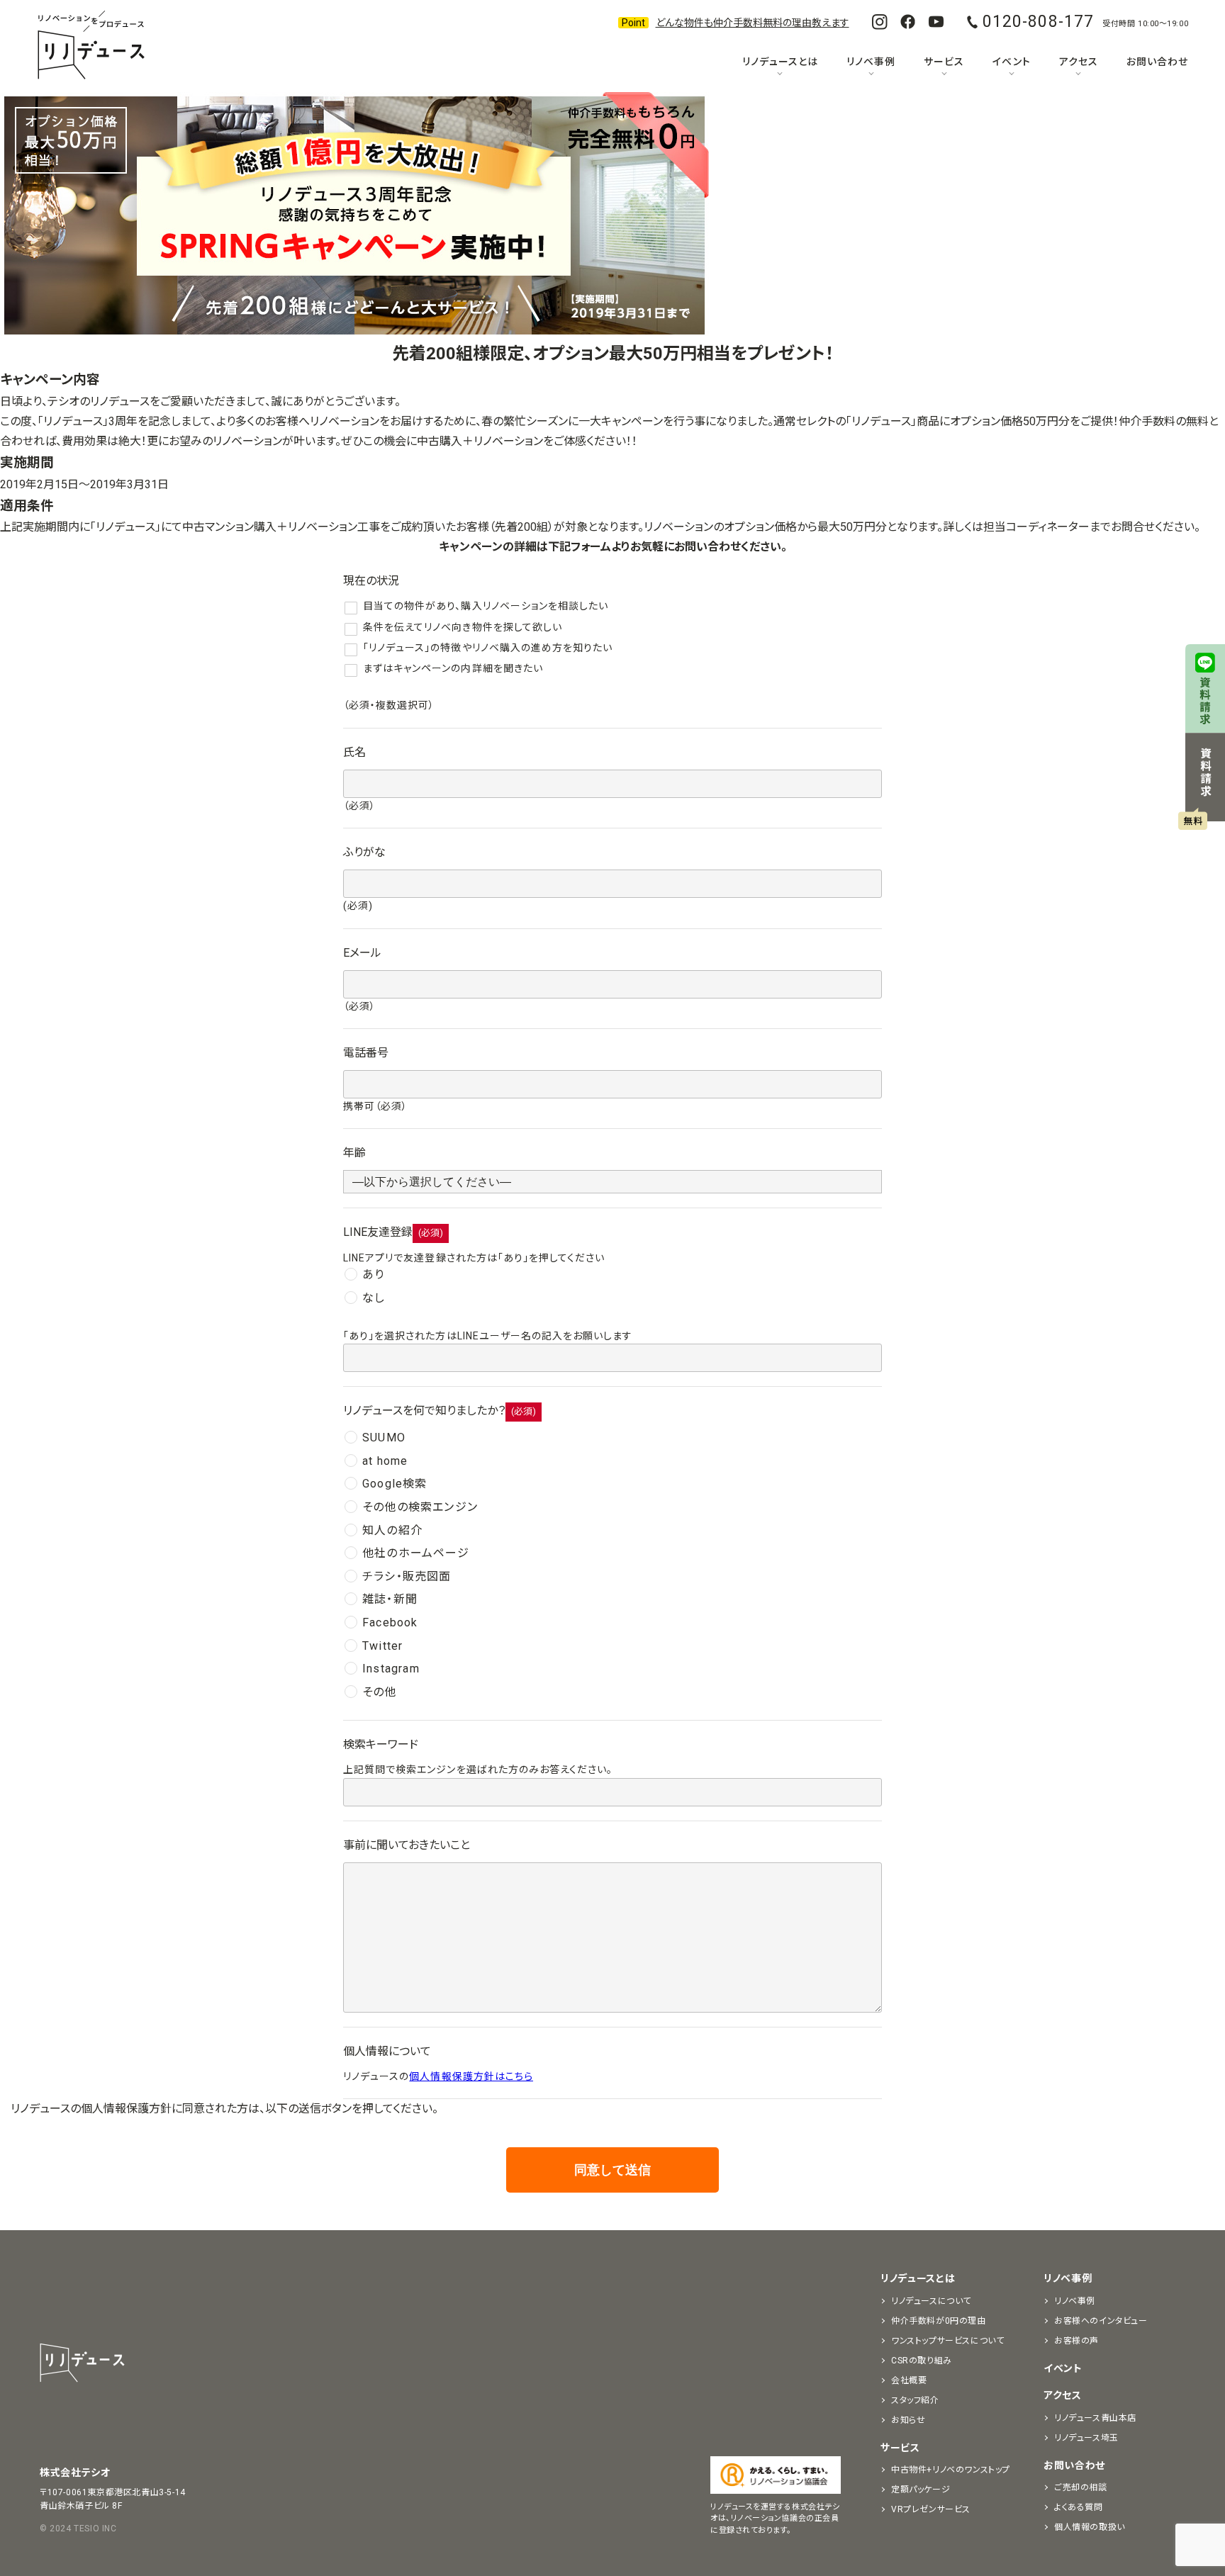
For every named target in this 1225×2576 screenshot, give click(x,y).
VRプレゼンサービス (931, 2509)
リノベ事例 (871, 62)
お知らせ (908, 2420)
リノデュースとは (780, 62)
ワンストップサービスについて (947, 2341)
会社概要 (909, 2380)
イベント (1011, 62)
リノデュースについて (931, 2301)
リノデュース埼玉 (1086, 2438)
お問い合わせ (1157, 62)
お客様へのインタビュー (1101, 2321)
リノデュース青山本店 (1095, 2418)
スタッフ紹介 (915, 2400)
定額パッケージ (921, 2490)
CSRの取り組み (922, 2361)
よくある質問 (1079, 2507)
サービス (944, 62)
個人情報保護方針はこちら (471, 2076)
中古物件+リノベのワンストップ (951, 2470)
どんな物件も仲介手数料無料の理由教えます (753, 23)
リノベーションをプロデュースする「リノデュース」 (91, 46)
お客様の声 (1076, 2341)
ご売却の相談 (1081, 2487)
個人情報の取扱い (1090, 2527)
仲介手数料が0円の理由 (939, 2321)
